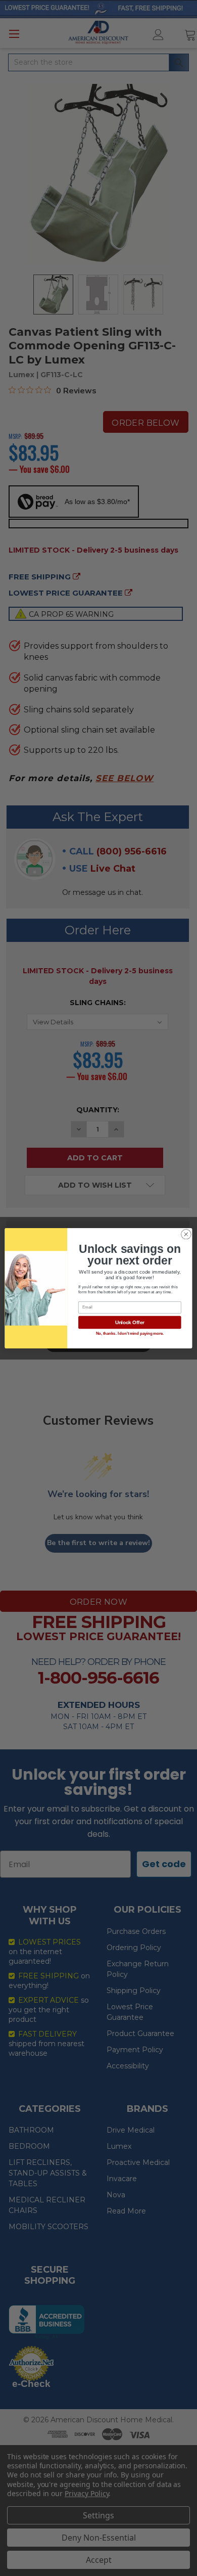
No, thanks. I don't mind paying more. (130, 1333)
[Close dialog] (186, 1234)
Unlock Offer (130, 1322)
